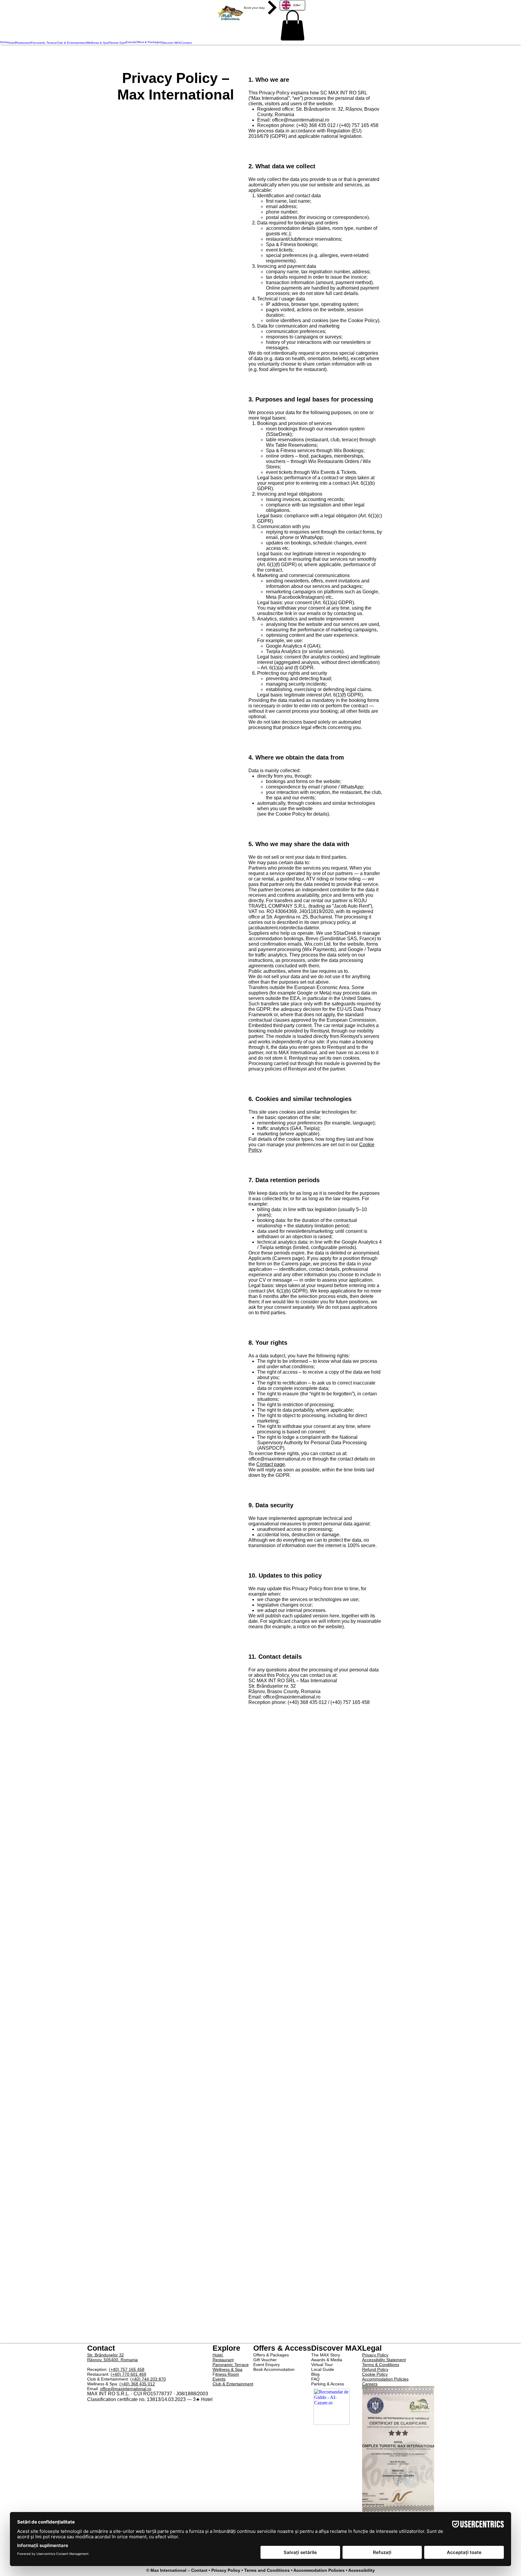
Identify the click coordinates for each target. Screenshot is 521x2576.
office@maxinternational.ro (301, 120)
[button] (292, 25)
